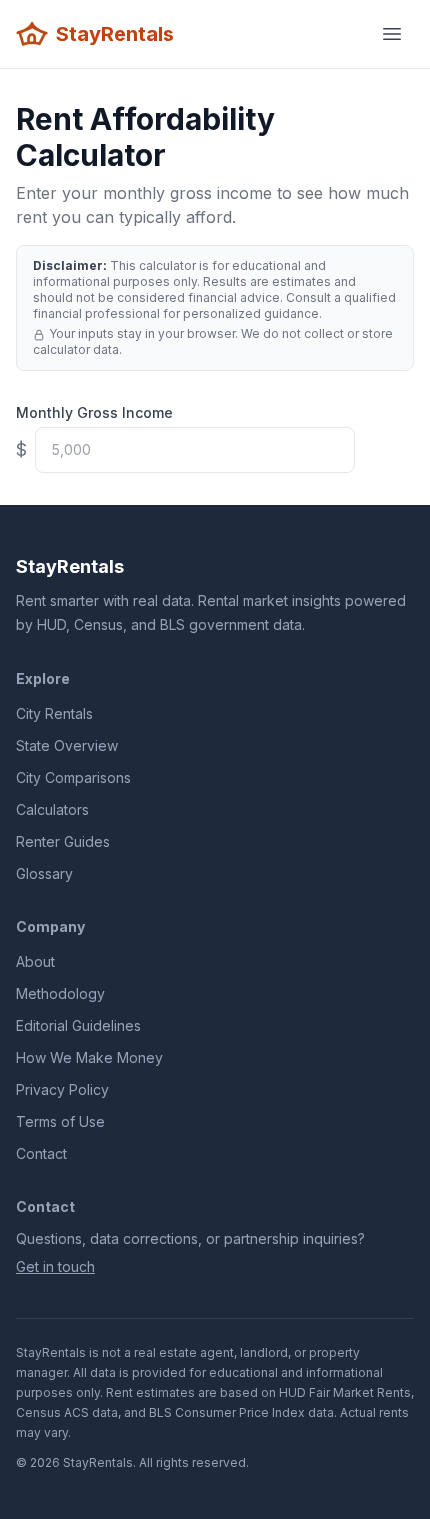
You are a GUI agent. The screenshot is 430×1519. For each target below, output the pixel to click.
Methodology (60, 993)
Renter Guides (63, 841)
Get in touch (55, 1266)
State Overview (67, 745)
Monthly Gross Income (94, 412)
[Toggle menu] (392, 34)
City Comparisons (73, 777)
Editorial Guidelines (78, 1025)
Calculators (52, 809)
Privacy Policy (62, 1089)
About (35, 961)
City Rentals (54, 713)
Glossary (44, 873)
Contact (41, 1153)
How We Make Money (89, 1057)
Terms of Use (60, 1121)
